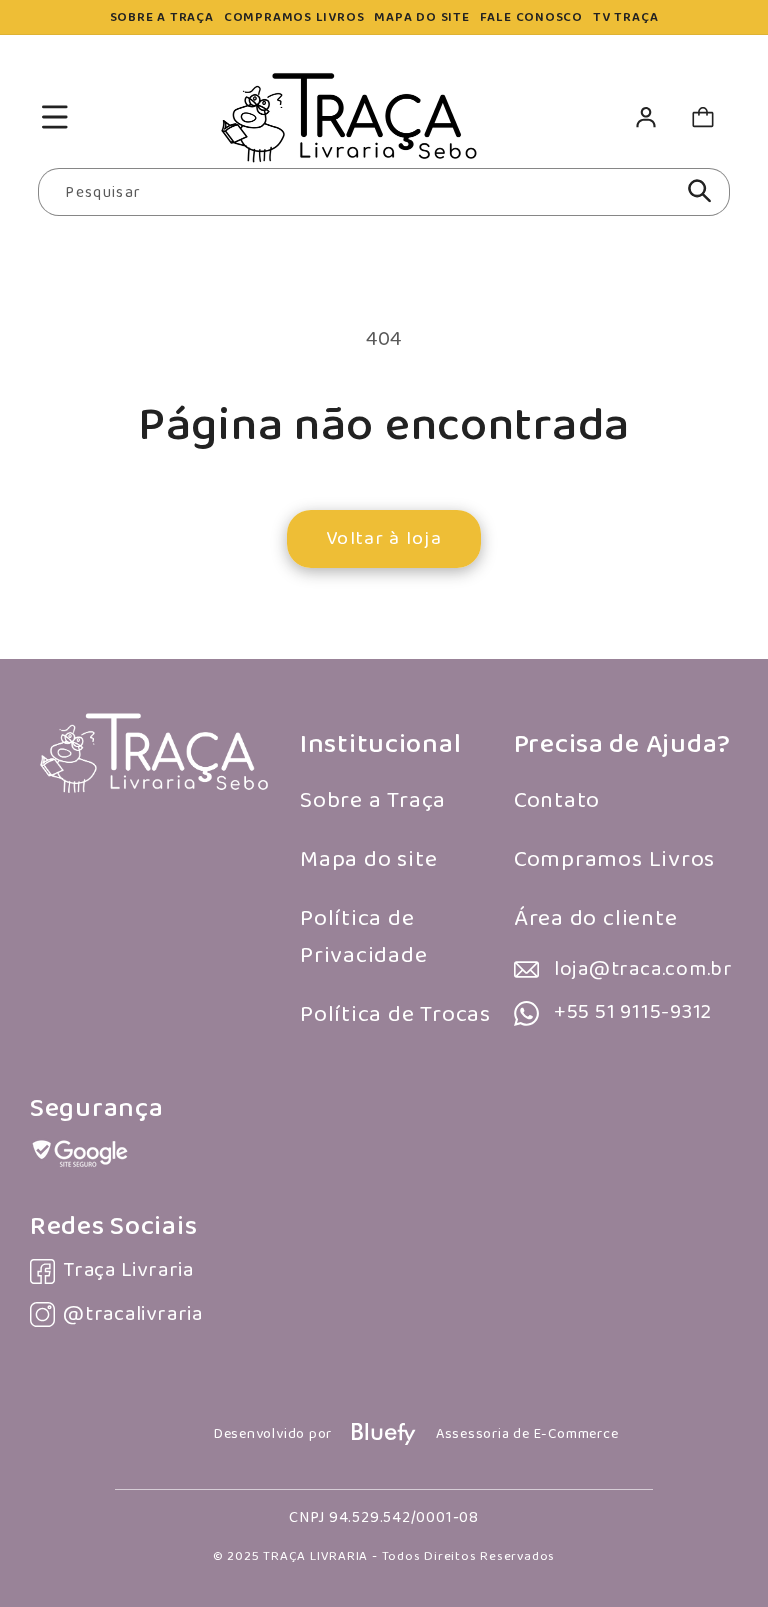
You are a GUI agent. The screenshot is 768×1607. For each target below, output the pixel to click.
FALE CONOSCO (531, 17)
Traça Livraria (128, 1270)
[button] (54, 117)
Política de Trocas (395, 1014)
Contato (557, 800)
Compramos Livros (614, 859)
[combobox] (383, 192)
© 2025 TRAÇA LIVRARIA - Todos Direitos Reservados (384, 1556)
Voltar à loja (384, 538)
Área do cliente (596, 918)
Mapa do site (368, 859)
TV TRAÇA (625, 17)
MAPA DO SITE (421, 17)
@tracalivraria (133, 1314)
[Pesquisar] (699, 191)
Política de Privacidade (364, 937)
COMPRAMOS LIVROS (294, 17)
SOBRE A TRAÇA (162, 17)
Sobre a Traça (373, 800)
